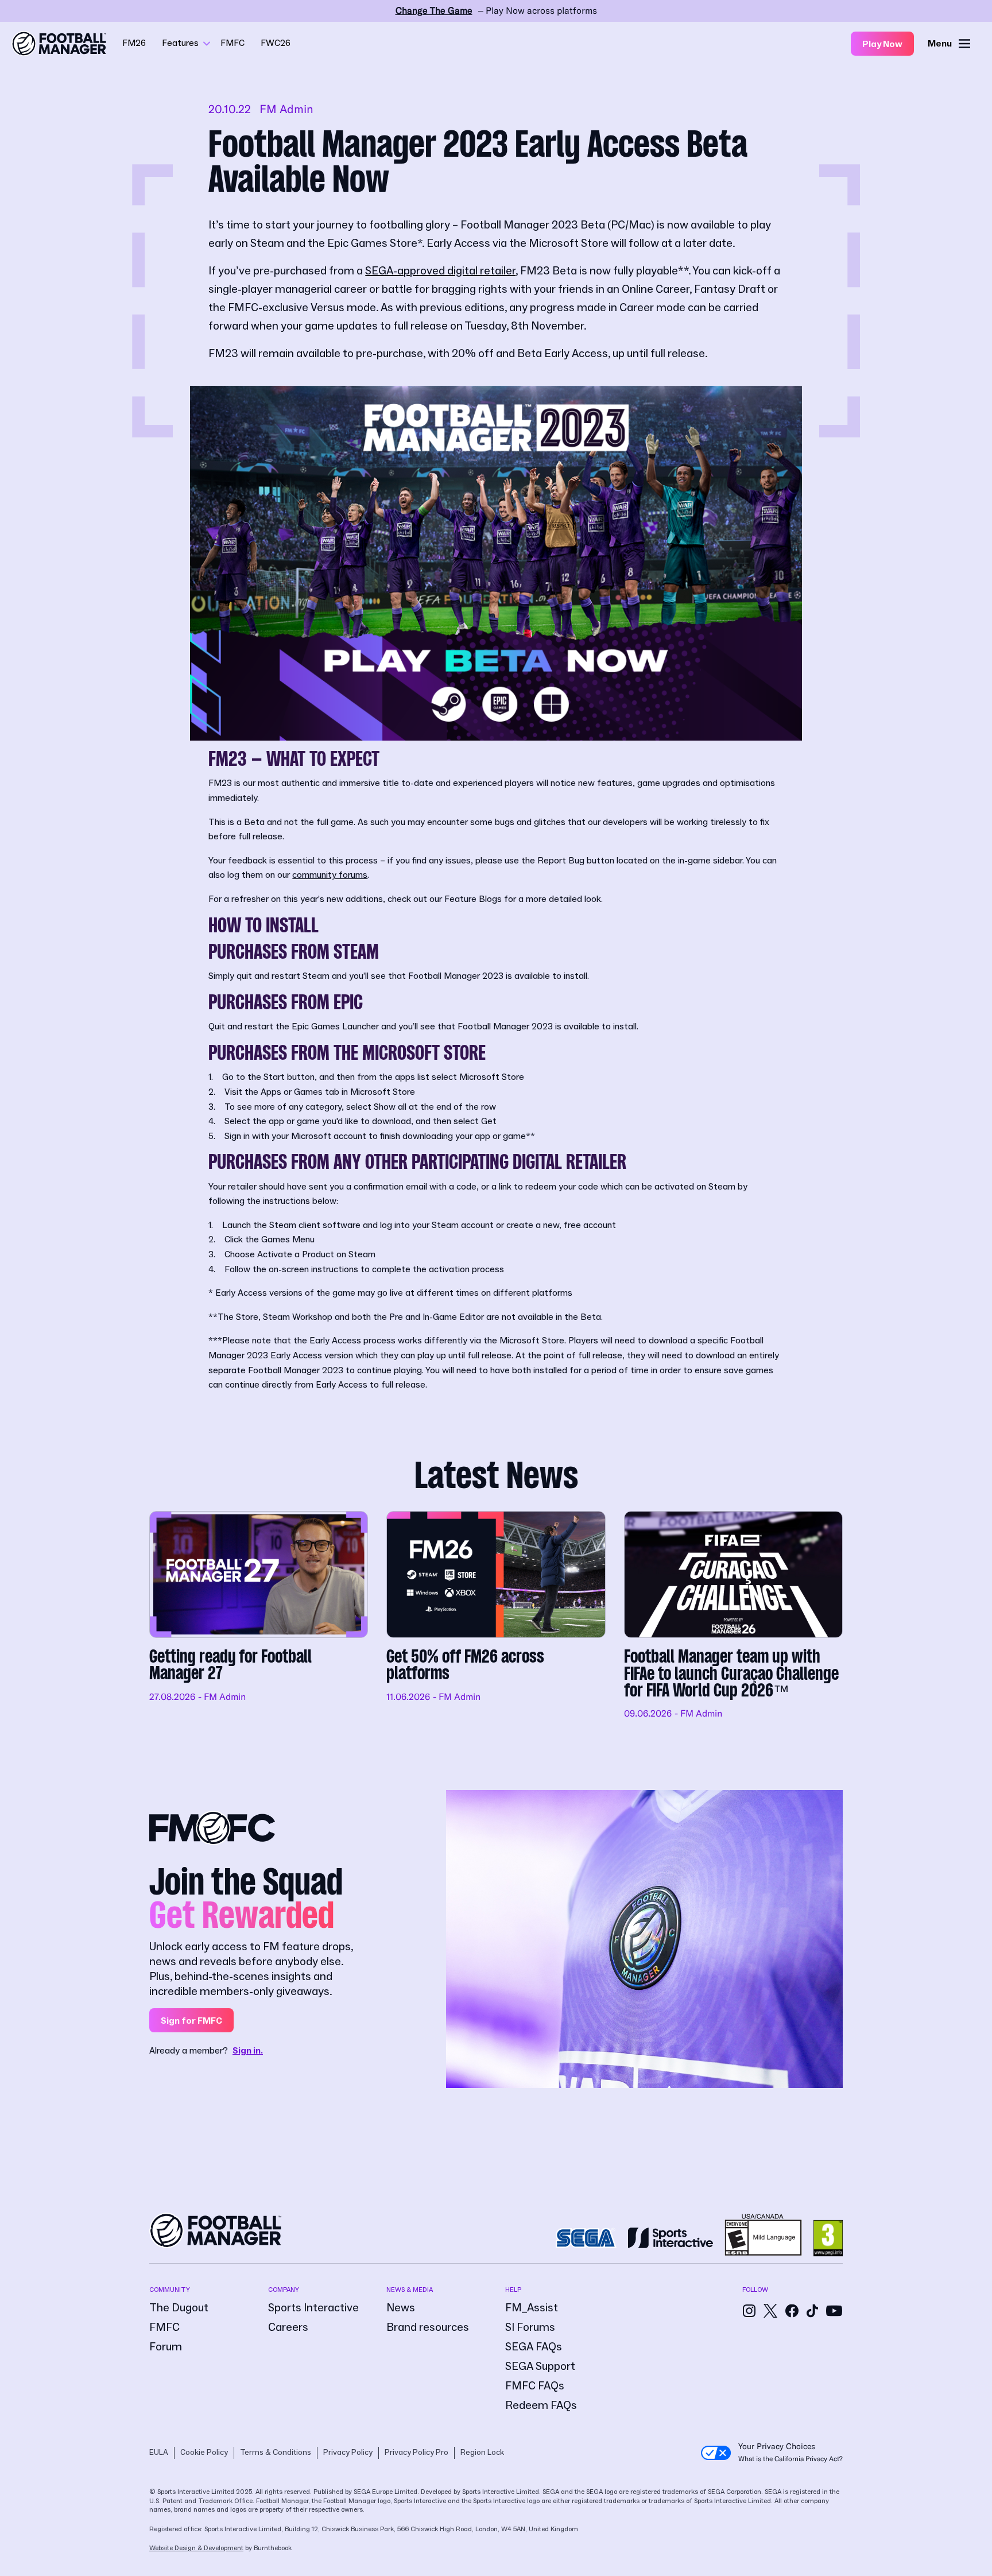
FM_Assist (532, 2308)
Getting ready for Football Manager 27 (259, 1616)
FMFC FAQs (535, 2386)
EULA (159, 2453)
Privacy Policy (348, 2453)
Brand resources (428, 2327)
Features (180, 43)
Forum (166, 2347)
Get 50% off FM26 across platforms (496, 1616)
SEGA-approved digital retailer (440, 271)
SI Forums (530, 2327)
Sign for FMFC (191, 2021)
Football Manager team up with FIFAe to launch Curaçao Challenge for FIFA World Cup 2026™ (733, 1616)
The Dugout (179, 2308)
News (401, 2308)
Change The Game (434, 11)
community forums (330, 875)
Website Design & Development (196, 2548)
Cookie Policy (204, 2453)
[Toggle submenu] (207, 44)
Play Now (882, 44)
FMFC (232, 43)
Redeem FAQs (541, 2405)
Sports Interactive (313, 2308)
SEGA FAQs (534, 2347)
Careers (288, 2327)
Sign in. (248, 2051)
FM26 (134, 43)
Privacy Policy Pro (416, 2453)
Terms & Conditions (276, 2453)
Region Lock (482, 2453)
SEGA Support (540, 2366)
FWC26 (276, 43)
